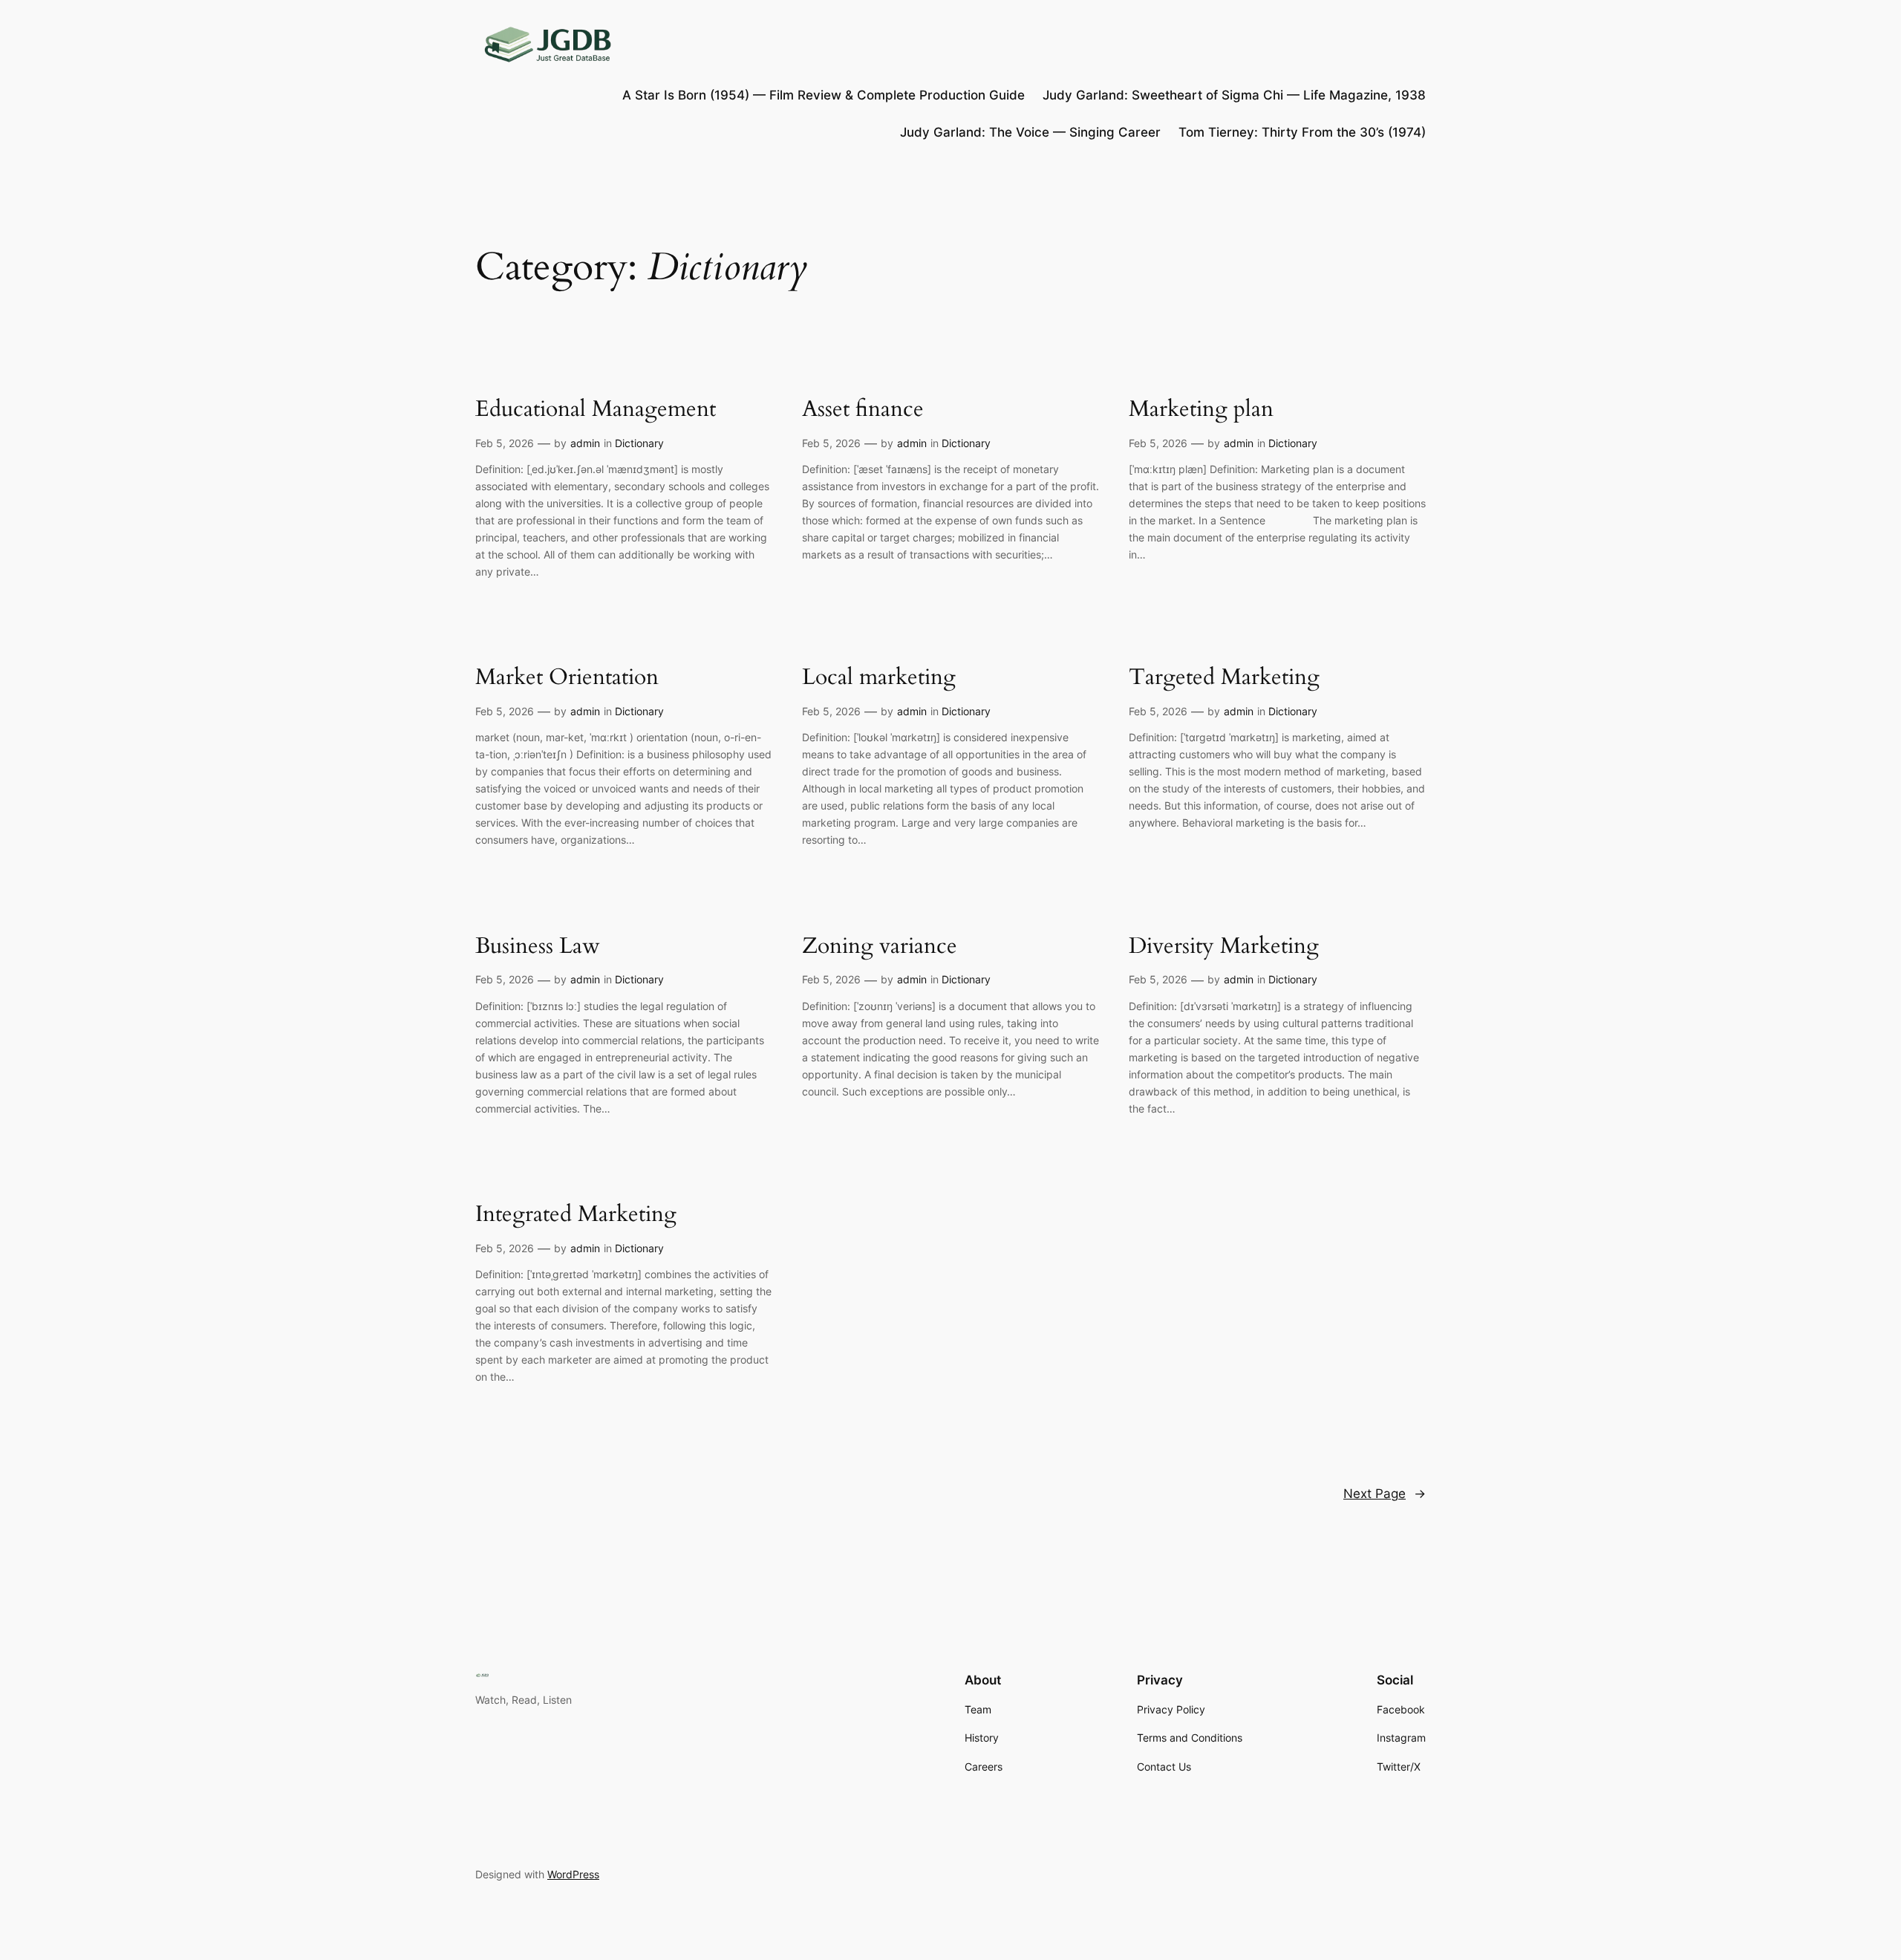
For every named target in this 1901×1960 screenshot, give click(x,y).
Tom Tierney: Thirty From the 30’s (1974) (1302, 132)
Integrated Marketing (576, 1215)
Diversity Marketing (1224, 947)
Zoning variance (880, 947)
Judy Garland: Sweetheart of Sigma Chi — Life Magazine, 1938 (1234, 95)
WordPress (573, 1874)
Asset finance (863, 410)
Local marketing (879, 678)
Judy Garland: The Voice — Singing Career (1030, 132)
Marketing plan (1201, 410)
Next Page (1385, 1494)
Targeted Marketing (1224, 678)
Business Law (538, 947)
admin (585, 443)
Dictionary (639, 443)
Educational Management (596, 410)
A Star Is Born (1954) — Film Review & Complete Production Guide (824, 95)
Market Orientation (567, 678)
